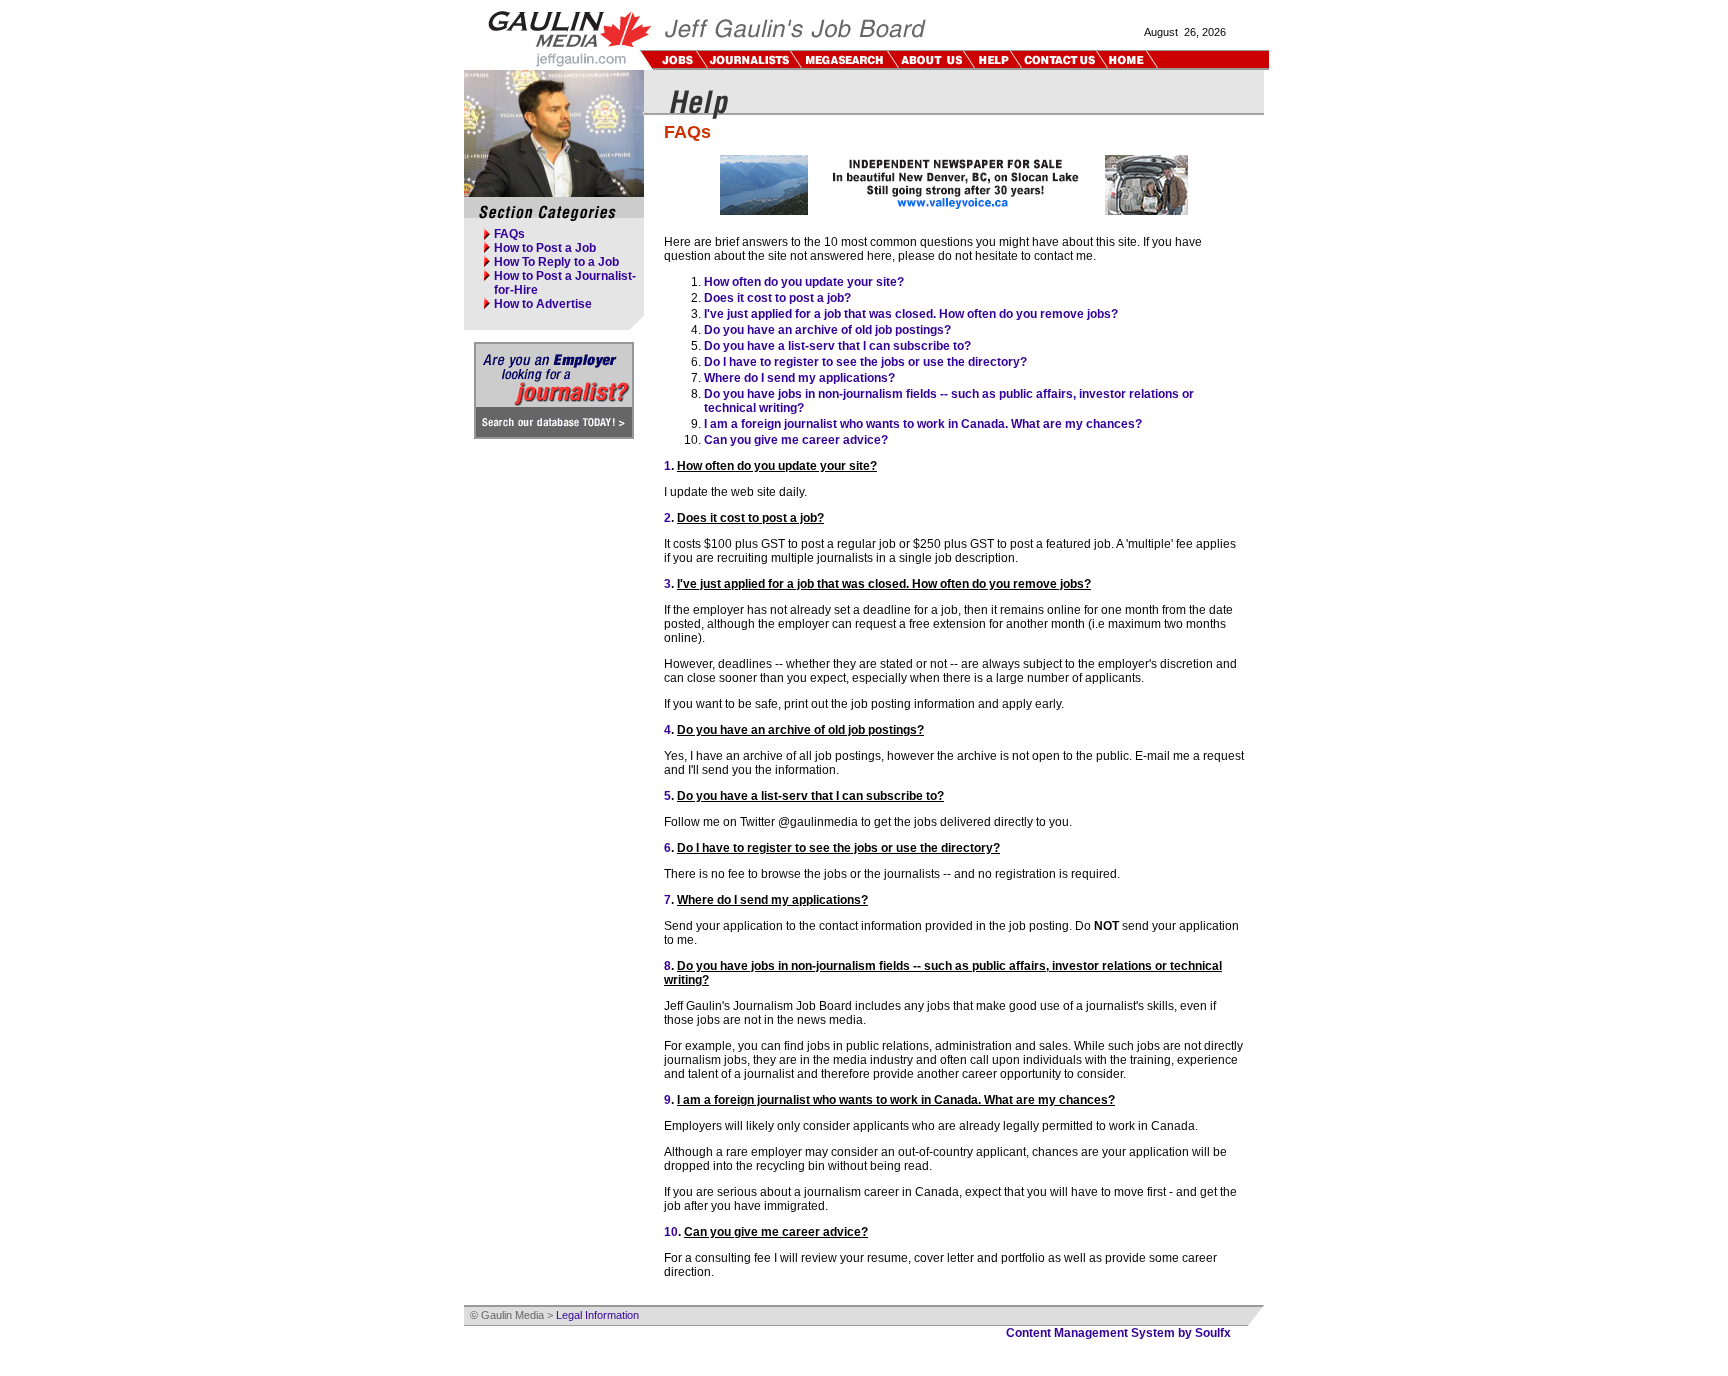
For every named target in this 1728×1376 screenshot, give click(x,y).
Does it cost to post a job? (777, 298)
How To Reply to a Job (556, 262)
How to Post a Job (545, 248)
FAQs (509, 234)
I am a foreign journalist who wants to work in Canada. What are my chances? (923, 424)
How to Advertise (543, 304)
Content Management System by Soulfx (1118, 1333)
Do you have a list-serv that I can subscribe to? (837, 346)
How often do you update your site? (804, 282)
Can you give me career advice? (796, 440)
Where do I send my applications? (799, 378)
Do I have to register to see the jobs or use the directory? (865, 362)
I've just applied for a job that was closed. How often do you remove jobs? (911, 314)
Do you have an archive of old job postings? (827, 330)
